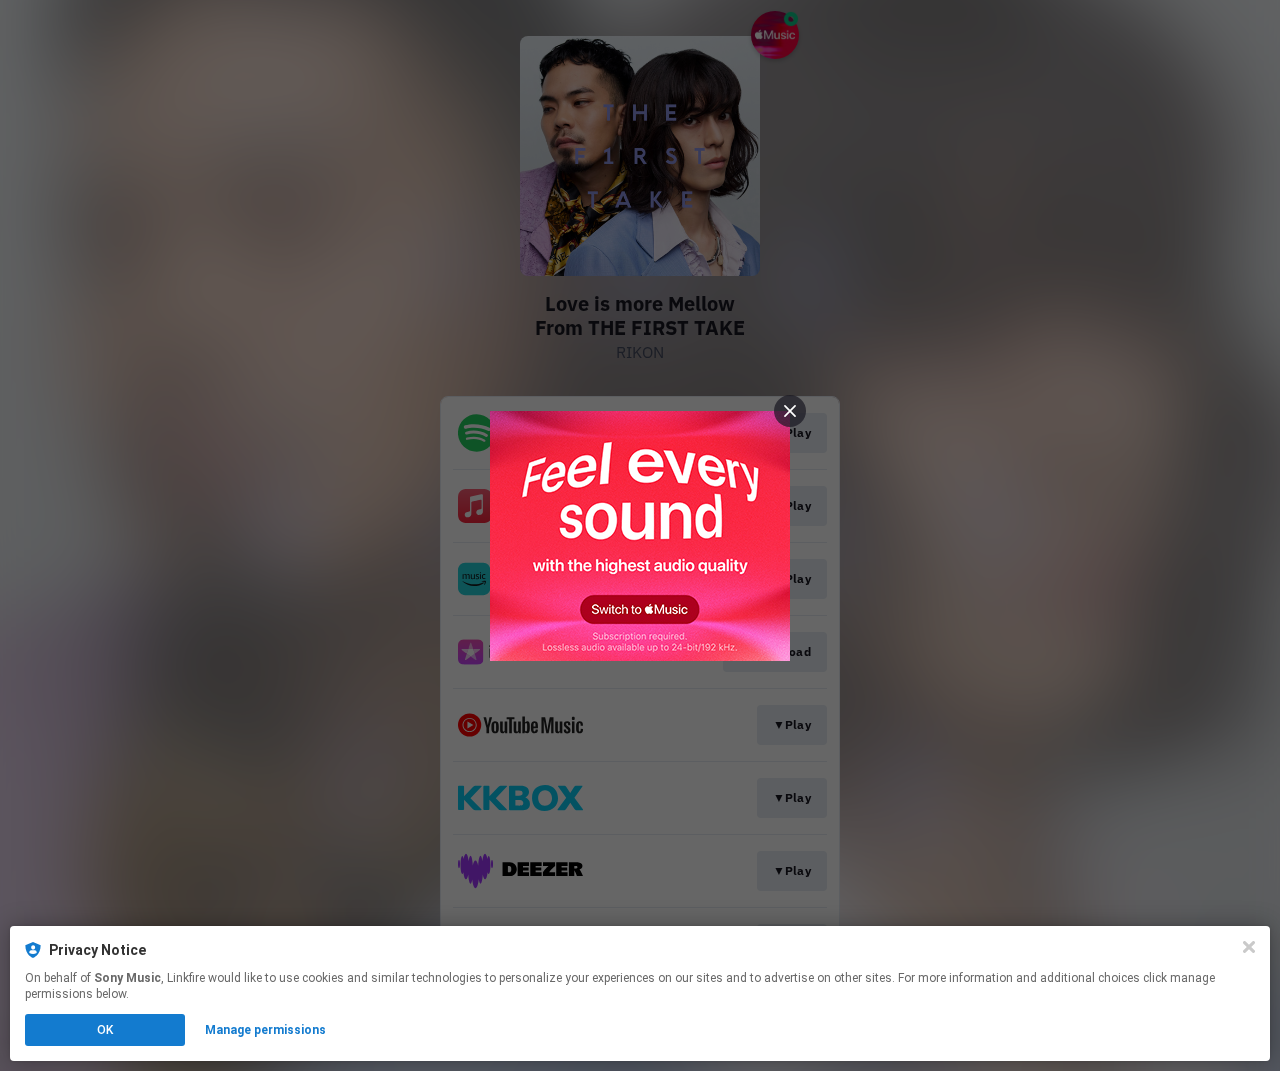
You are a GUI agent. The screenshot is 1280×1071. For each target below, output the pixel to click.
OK (105, 1030)
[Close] (1249, 947)
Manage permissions (265, 1030)
